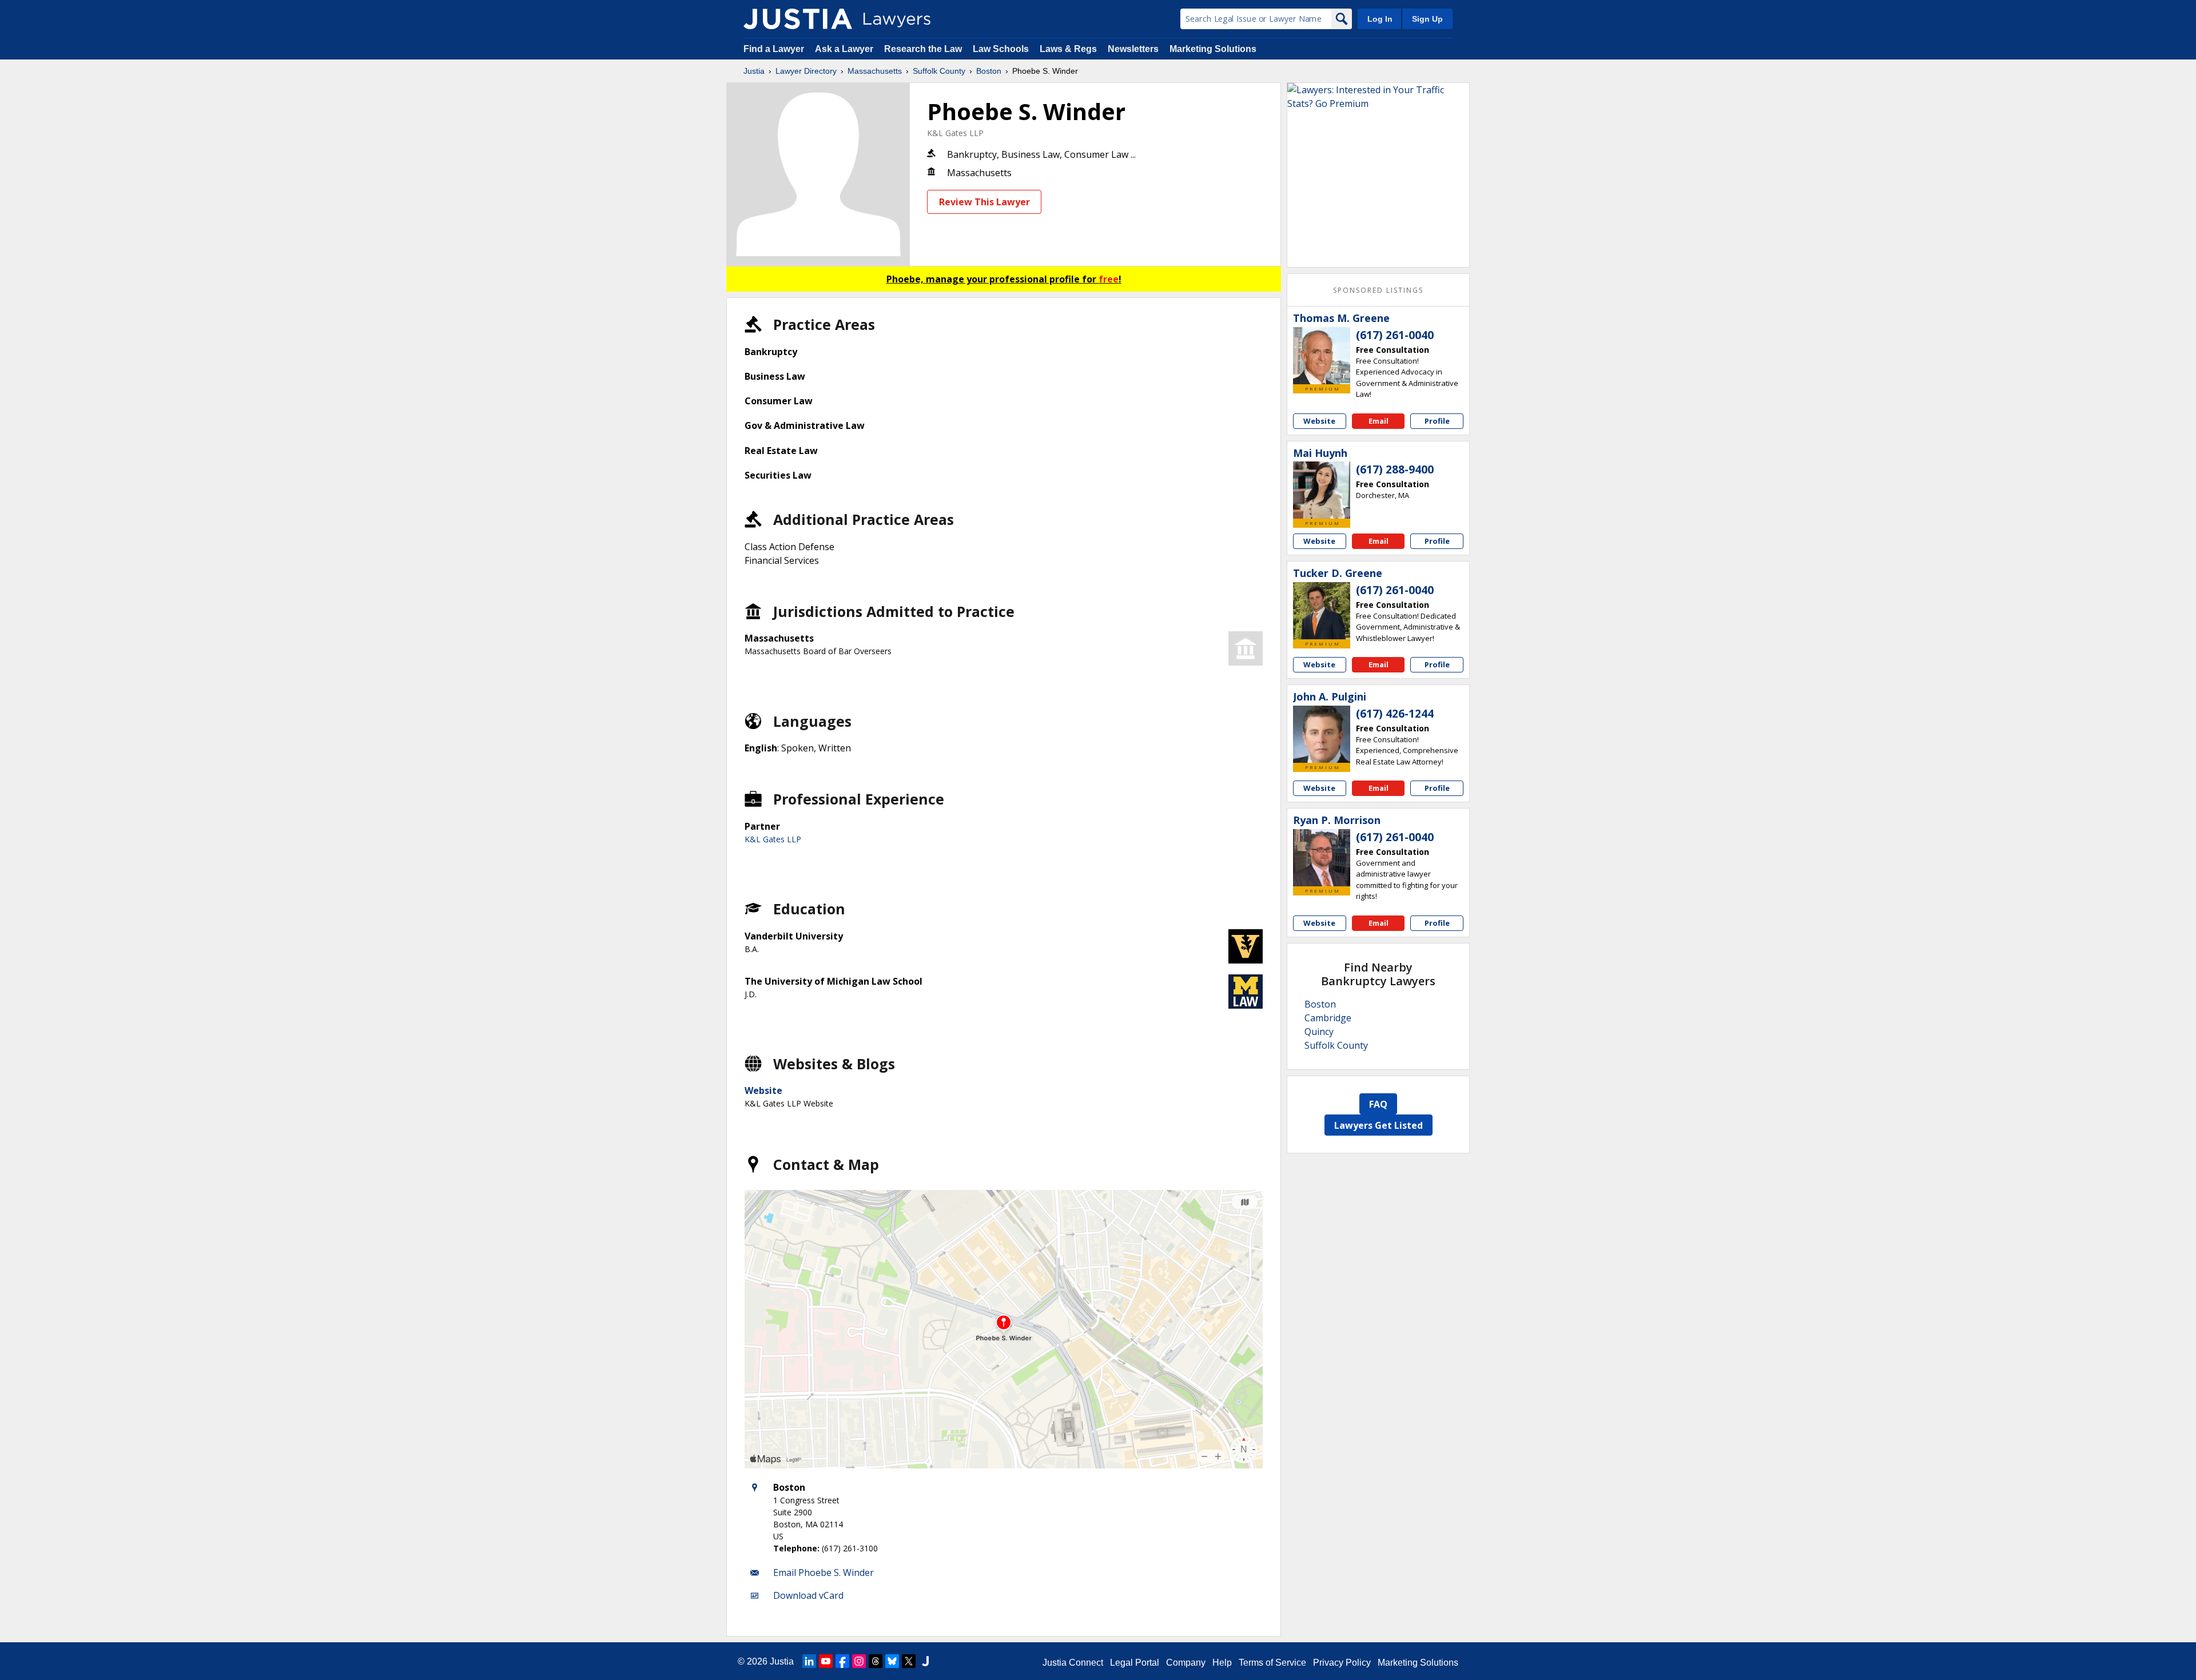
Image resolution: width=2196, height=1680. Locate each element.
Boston (989, 71)
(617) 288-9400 (1395, 469)
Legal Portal (1135, 1663)
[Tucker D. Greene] (1322, 611)
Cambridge (1328, 1018)
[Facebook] (842, 1661)
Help (1222, 1663)
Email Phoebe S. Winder (823, 1572)
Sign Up (1427, 19)
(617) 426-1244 (1395, 714)
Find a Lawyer (774, 49)
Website (763, 1090)
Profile (1437, 421)
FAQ (1378, 1104)
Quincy (1319, 1032)
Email (1379, 421)
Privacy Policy (1342, 1663)
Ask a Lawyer (845, 49)
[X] (909, 1661)
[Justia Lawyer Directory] (798, 19)
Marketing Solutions (1213, 49)
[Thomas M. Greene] (1322, 356)
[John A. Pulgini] (1322, 734)
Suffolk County (939, 71)
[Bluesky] (892, 1661)
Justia (754, 71)
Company (1186, 1663)
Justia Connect (1073, 1663)
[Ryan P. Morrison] (1322, 858)
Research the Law (923, 49)
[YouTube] (826, 1661)
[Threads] (876, 1661)
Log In (1380, 19)
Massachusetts (875, 71)
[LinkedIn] (809, 1661)
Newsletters (1133, 49)
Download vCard (808, 1595)
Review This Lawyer (984, 202)
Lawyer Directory (806, 71)
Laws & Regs (1068, 49)
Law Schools (1001, 49)
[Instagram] (859, 1661)
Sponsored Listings (1378, 290)
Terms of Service (1272, 1663)
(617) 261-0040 (1395, 335)
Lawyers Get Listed (1379, 1125)
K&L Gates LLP (955, 133)
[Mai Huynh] (1322, 490)
